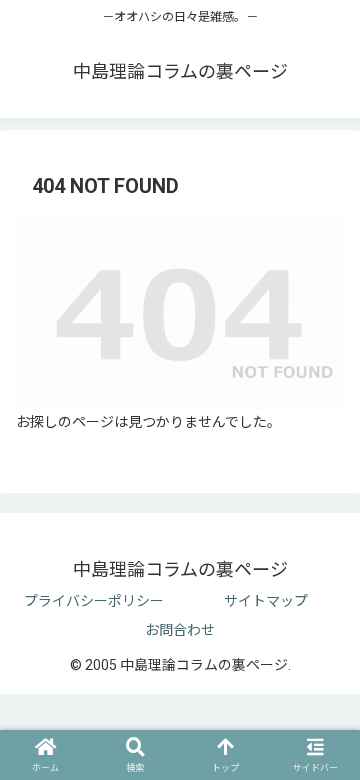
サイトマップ (266, 601)
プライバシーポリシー (94, 601)
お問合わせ (180, 630)
